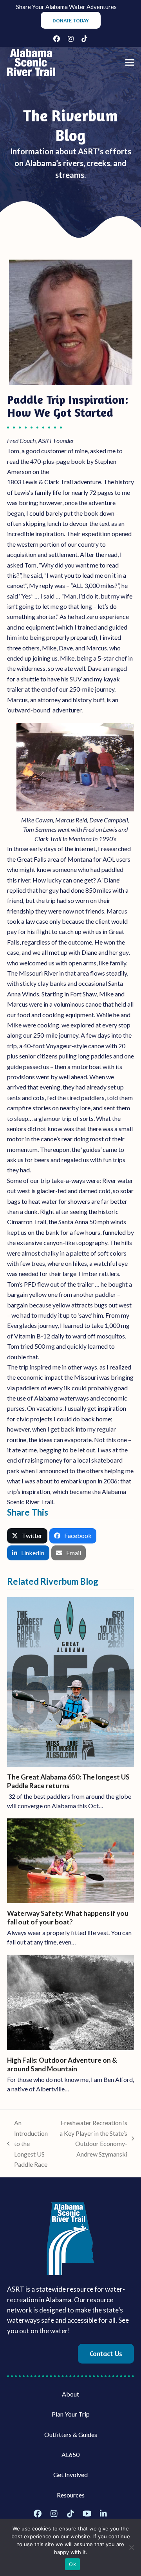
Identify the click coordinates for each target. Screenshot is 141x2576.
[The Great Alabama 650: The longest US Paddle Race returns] (70, 1681)
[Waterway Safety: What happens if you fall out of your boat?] (70, 1860)
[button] (130, 63)
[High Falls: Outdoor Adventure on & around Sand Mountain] (70, 2002)
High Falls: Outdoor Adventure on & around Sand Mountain (62, 2064)
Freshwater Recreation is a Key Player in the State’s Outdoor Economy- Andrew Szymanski (92, 2138)
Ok (72, 2564)
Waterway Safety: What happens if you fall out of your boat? (68, 1918)
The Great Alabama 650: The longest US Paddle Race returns (68, 1781)
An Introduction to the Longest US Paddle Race (27, 2143)
